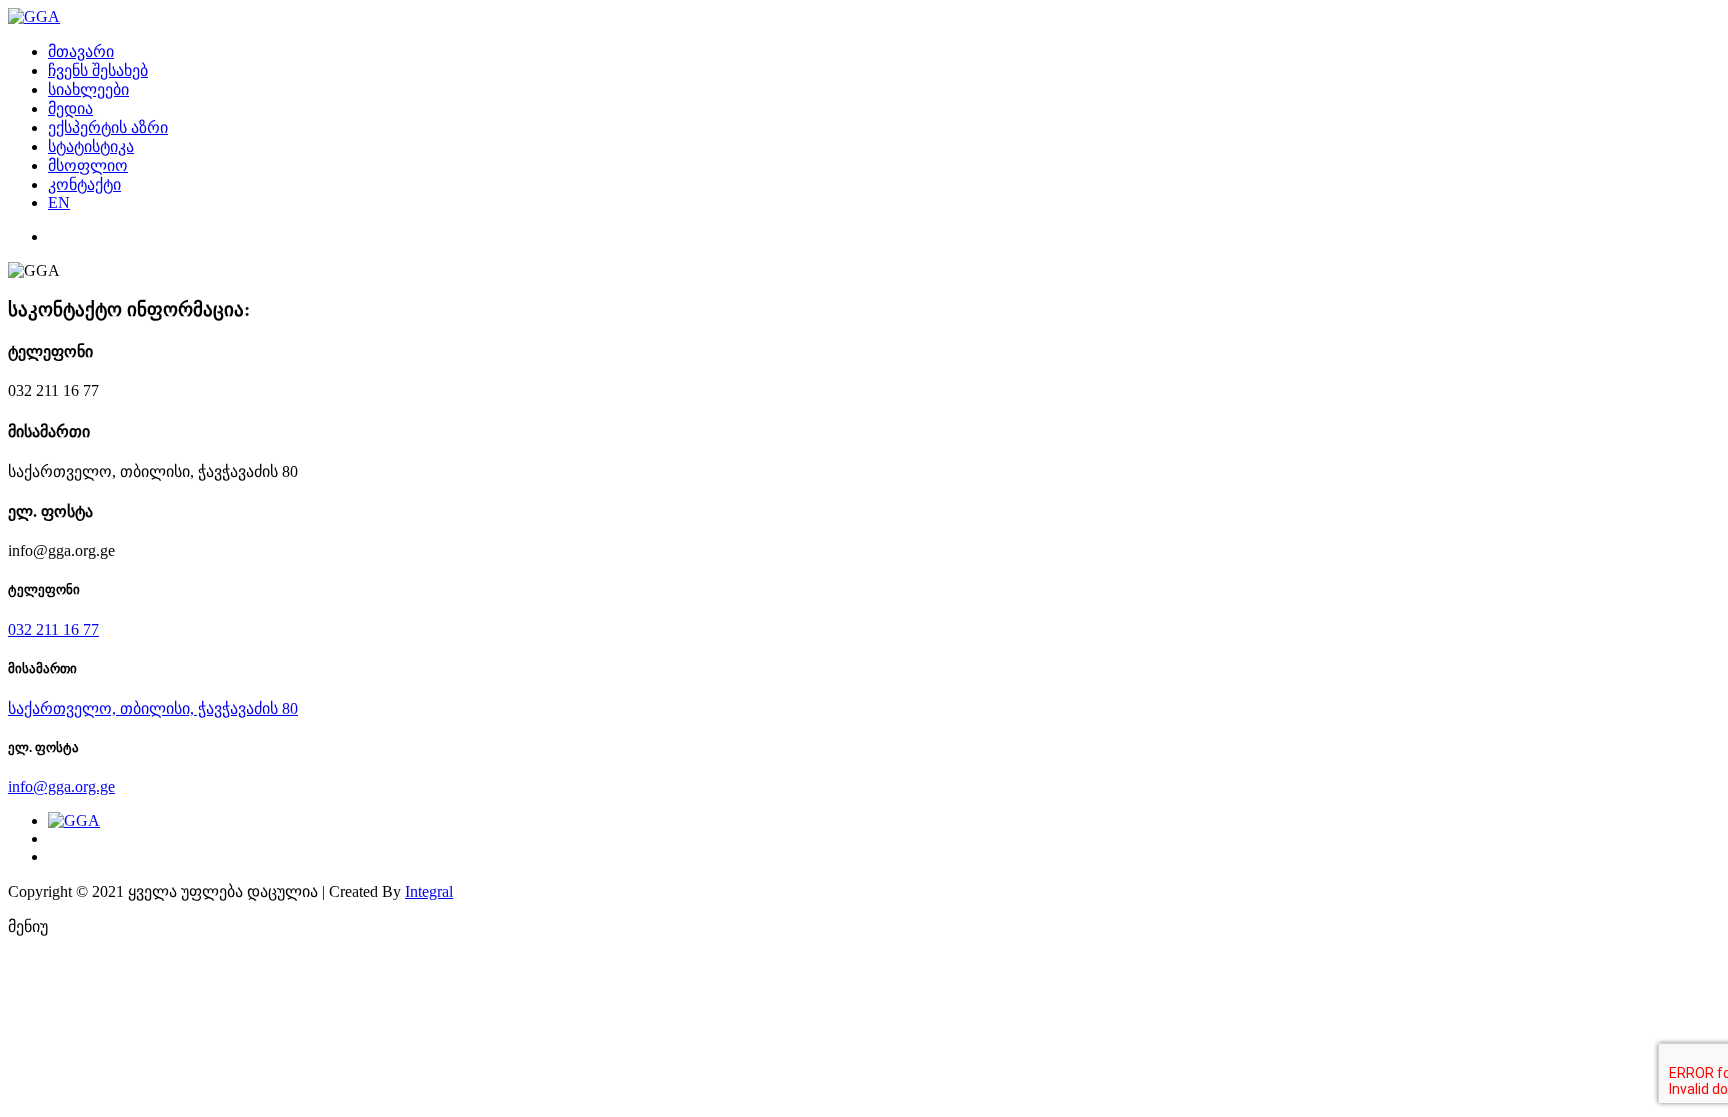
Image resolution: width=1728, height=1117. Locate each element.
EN (59, 202)
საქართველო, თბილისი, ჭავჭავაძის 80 (153, 708)
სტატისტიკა (91, 146)
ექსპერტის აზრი (108, 127)
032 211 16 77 (53, 629)
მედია (70, 108)
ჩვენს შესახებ (98, 70)
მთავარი (81, 51)
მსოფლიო (88, 165)
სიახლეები (88, 89)
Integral (429, 891)
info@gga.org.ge (61, 786)
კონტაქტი (84, 184)
